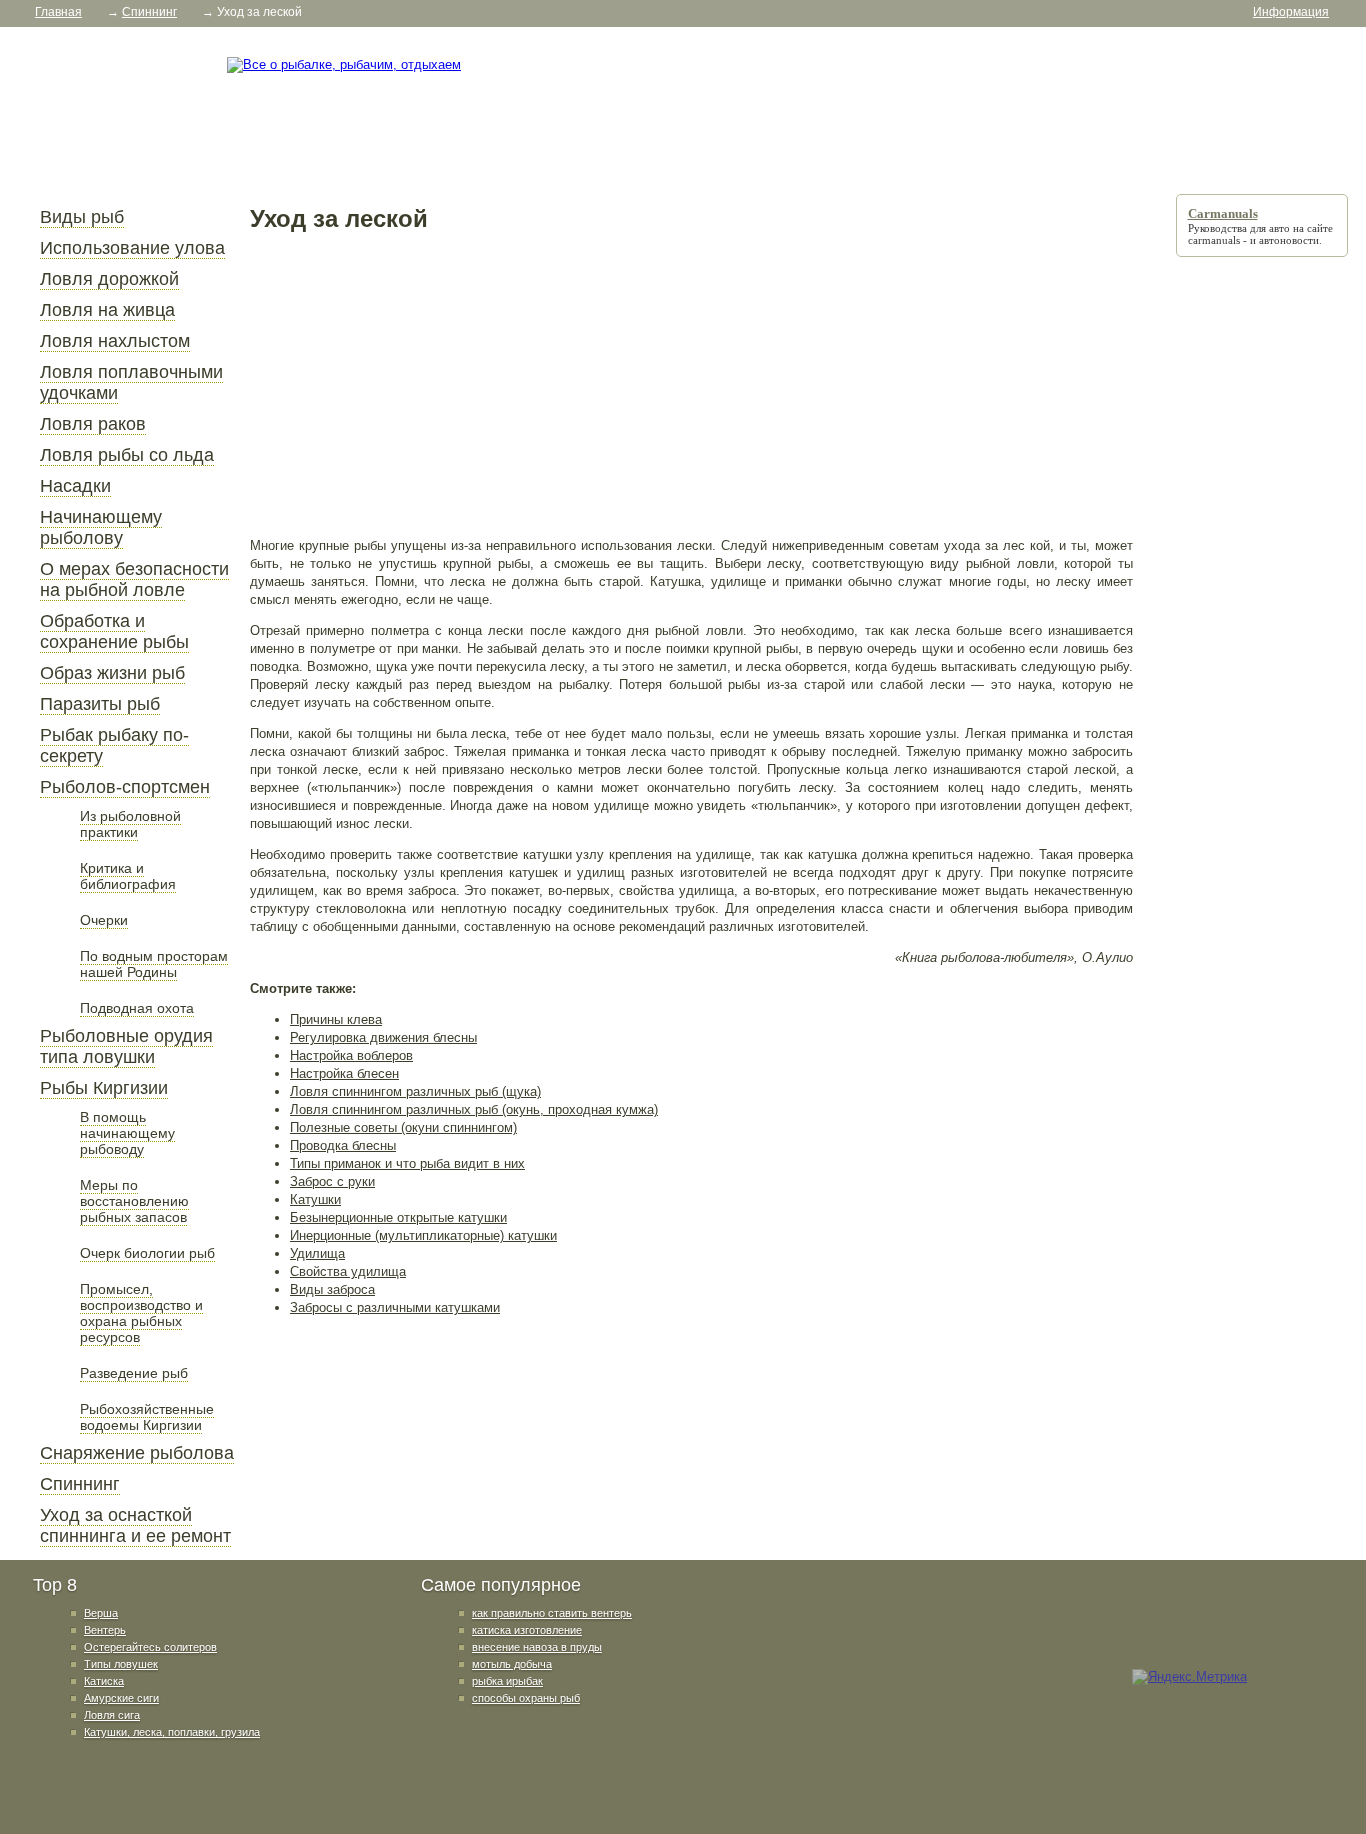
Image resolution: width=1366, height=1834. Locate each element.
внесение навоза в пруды (537, 1647)
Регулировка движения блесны (383, 1037)
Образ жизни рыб (112, 673)
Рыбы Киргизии (104, 1088)
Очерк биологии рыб (147, 1253)
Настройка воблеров (351, 1055)
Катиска (104, 1681)
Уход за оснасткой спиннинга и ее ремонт (135, 1525)
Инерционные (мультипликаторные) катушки (423, 1235)
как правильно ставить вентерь (552, 1613)
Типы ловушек (121, 1664)
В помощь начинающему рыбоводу (127, 1133)
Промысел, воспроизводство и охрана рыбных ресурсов (141, 1313)
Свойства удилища (348, 1271)
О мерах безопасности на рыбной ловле (134, 579)
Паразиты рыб (100, 704)
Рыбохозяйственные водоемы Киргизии (147, 1417)
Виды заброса (332, 1289)
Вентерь (105, 1630)
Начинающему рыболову (101, 527)
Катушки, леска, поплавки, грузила (172, 1732)
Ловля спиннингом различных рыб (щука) (415, 1091)
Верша (101, 1613)
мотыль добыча (512, 1664)
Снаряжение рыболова (137, 1453)
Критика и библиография (128, 876)
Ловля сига (112, 1715)
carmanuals (1214, 240)
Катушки (315, 1199)
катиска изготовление (527, 1630)
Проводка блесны (343, 1145)
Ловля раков (93, 424)
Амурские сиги (121, 1698)
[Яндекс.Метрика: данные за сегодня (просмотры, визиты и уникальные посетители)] (1189, 1677)
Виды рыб (82, 217)
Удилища (317, 1253)
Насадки (75, 486)
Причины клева (336, 1019)
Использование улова (132, 248)
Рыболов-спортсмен (125, 787)
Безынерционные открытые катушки (398, 1217)
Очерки (104, 920)
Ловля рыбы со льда (127, 455)
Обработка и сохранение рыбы (114, 631)
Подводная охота (137, 1008)
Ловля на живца (107, 310)
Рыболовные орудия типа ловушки (126, 1046)
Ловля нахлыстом (115, 341)
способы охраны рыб (526, 1698)
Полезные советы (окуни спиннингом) (403, 1127)
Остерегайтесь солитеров (150, 1647)
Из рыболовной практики (130, 824)
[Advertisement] (691, 384)
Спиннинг (80, 1484)
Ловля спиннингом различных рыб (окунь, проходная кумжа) (474, 1109)
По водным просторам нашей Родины (154, 964)
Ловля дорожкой (109, 279)
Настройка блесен (344, 1073)
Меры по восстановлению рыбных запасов (134, 1201)
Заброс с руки (332, 1181)
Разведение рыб (134, 1373)
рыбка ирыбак (507, 1681)
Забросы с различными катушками (395, 1307)
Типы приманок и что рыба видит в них (407, 1163)
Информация (1291, 12)
